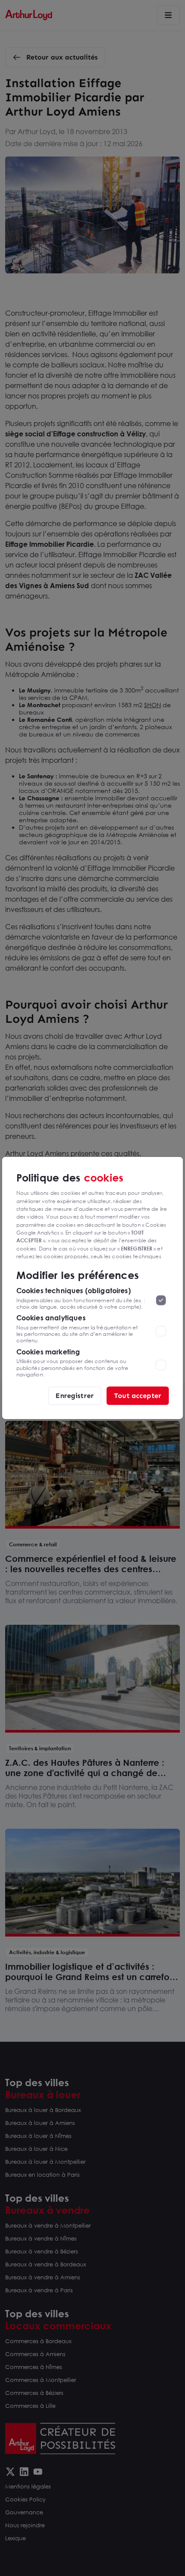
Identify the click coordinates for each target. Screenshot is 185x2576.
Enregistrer (75, 1396)
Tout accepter (138, 1396)
